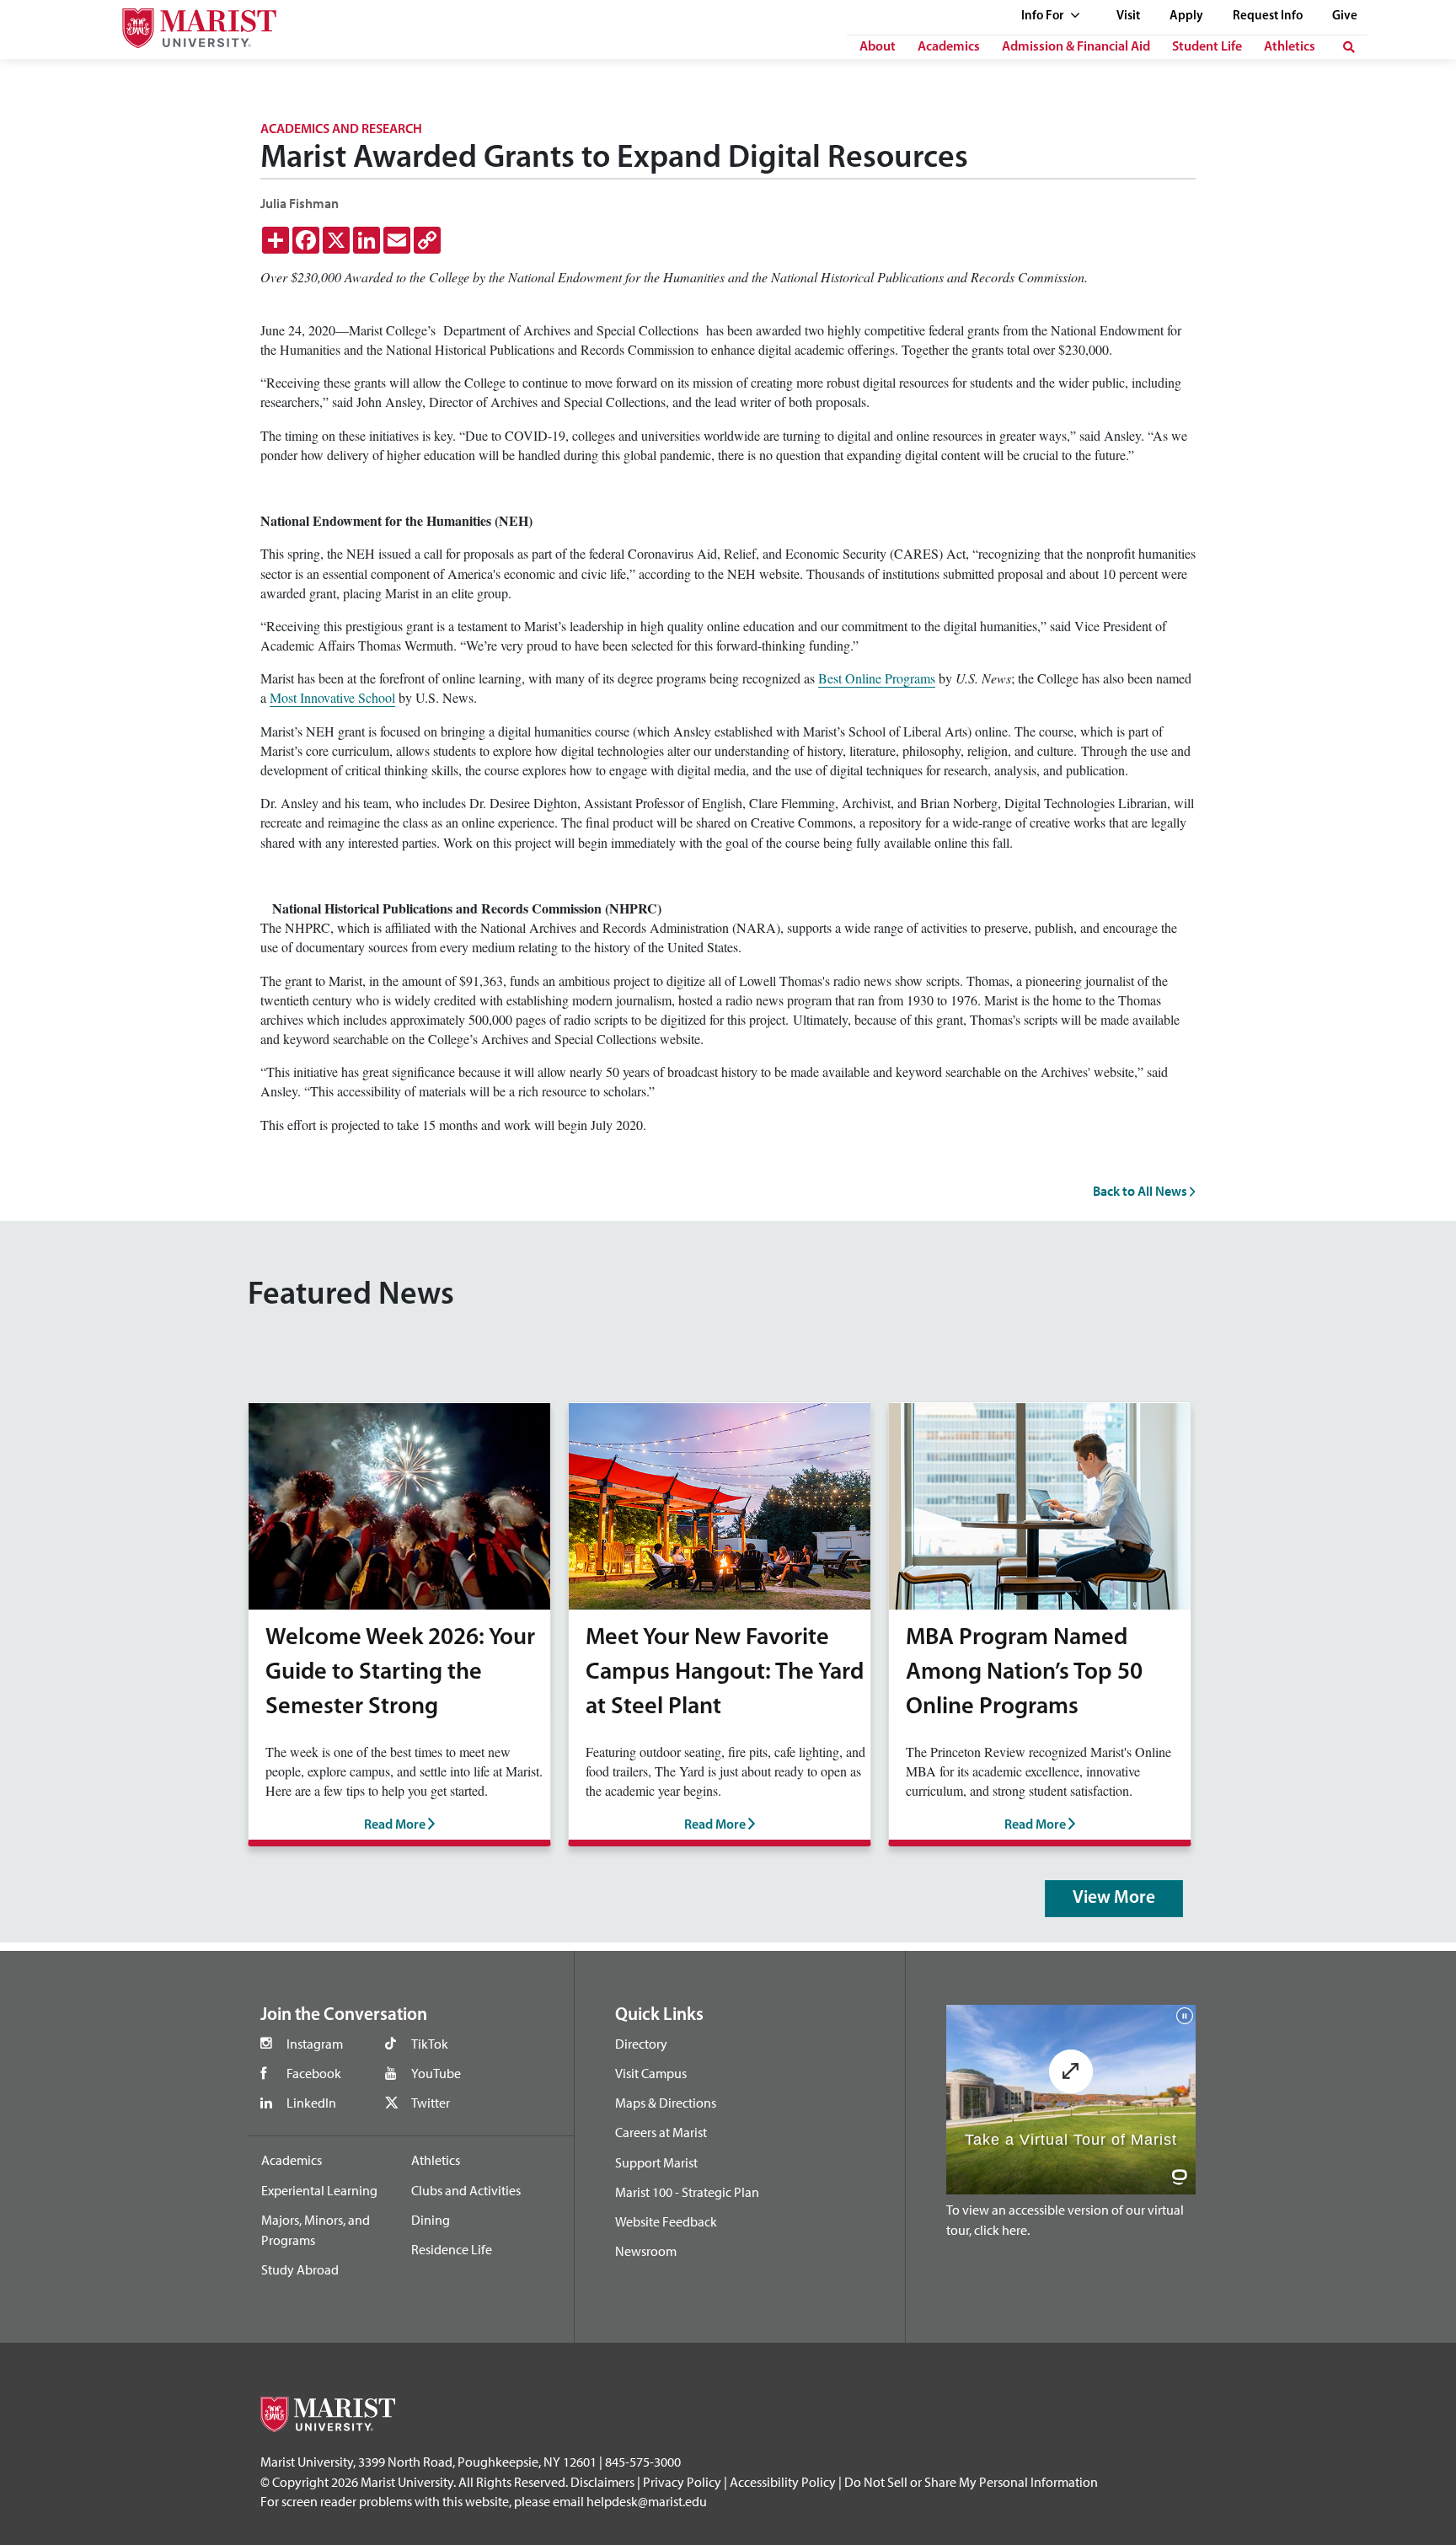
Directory (641, 2044)
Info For (1044, 16)
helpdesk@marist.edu (647, 2501)
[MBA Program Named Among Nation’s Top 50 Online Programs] (1040, 1504)
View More (1114, 1898)
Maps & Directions (666, 2103)
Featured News (351, 1296)
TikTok (430, 2044)
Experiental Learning (319, 2190)
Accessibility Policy (783, 2482)
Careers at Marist (661, 2132)
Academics (949, 47)
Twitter (431, 2103)
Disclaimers (602, 2482)
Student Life (1207, 47)
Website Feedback (666, 2221)
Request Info (1268, 16)
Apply (1186, 16)
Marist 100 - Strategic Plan (687, 2192)
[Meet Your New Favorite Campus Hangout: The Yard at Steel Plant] (720, 1504)
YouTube (436, 2073)
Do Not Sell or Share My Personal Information (971, 2482)
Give (1345, 16)
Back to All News (1141, 1191)
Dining (431, 2220)
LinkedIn (311, 2103)
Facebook (314, 2073)
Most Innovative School (332, 697)
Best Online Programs (877, 678)
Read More (396, 1825)
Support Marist (656, 2162)
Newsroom (646, 2251)
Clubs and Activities (466, 2190)
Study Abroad (300, 2269)
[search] (1349, 47)
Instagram (315, 2044)
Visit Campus (651, 2073)
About (878, 47)
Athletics (1290, 47)
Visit (1128, 16)
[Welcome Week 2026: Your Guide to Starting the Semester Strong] (399, 1504)
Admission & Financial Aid (1076, 47)
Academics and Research (341, 130)
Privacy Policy (682, 2482)
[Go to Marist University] (189, 24)
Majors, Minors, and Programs (316, 2230)
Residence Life (452, 2249)
